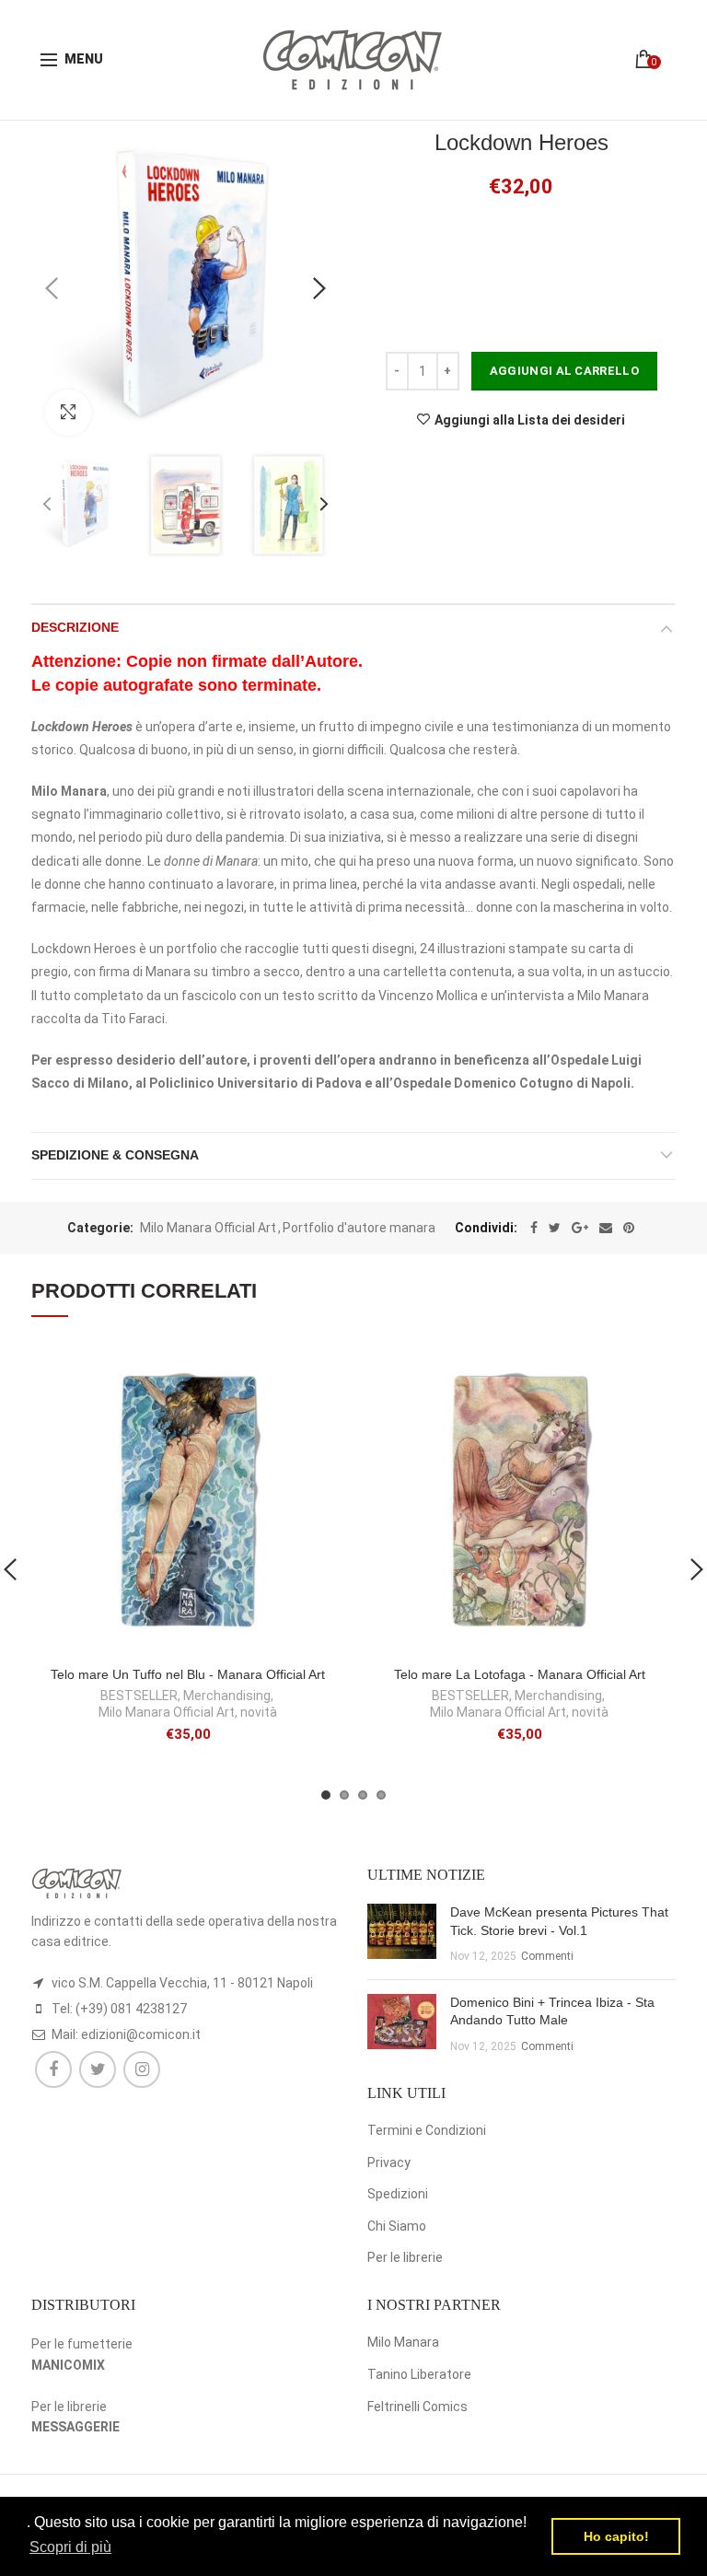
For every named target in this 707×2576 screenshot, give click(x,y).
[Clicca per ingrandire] (68, 413)
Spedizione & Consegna (115, 1155)
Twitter (98, 2069)
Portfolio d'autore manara (359, 1228)
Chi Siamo (397, 2226)
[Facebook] (534, 1228)
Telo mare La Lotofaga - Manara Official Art (520, 1674)
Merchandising (227, 1696)
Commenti (547, 1956)
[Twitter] (555, 1228)
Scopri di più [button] (70, 2547)
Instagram (142, 2069)
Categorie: (100, 1228)
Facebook (53, 2069)
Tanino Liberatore (419, 2374)
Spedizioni (398, 2194)
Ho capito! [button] (616, 2536)
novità (259, 1712)
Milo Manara (403, 2342)
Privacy (389, 2162)
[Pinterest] (629, 1228)
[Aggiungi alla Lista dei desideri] (319, 1369)
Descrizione (75, 627)
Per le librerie (405, 2257)
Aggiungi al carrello (564, 371)
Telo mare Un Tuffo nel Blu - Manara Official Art (188, 1674)
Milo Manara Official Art (208, 1228)
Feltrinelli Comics (417, 2407)
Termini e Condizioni (427, 2130)
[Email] (606, 1228)
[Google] (580, 1228)
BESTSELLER (139, 1696)
